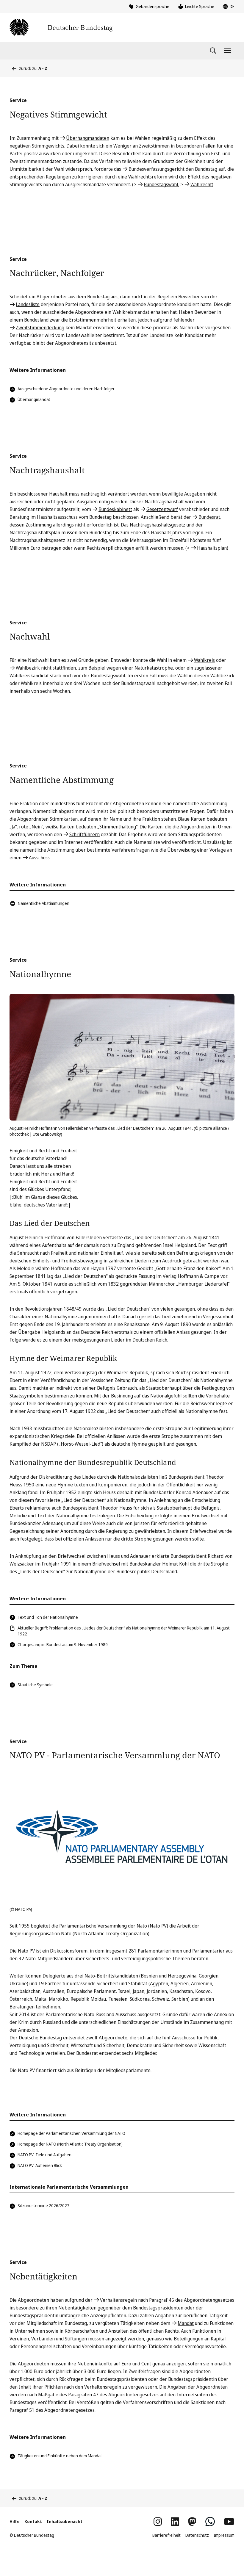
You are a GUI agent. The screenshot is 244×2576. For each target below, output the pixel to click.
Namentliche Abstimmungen (44, 903)
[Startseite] (61, 27)
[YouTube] (229, 2522)
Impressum (224, 2535)
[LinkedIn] (175, 2522)
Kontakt (33, 2521)
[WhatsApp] (210, 2522)
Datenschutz (197, 2535)
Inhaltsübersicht (65, 2521)
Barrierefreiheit (166, 2535)
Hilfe (15, 2521)
